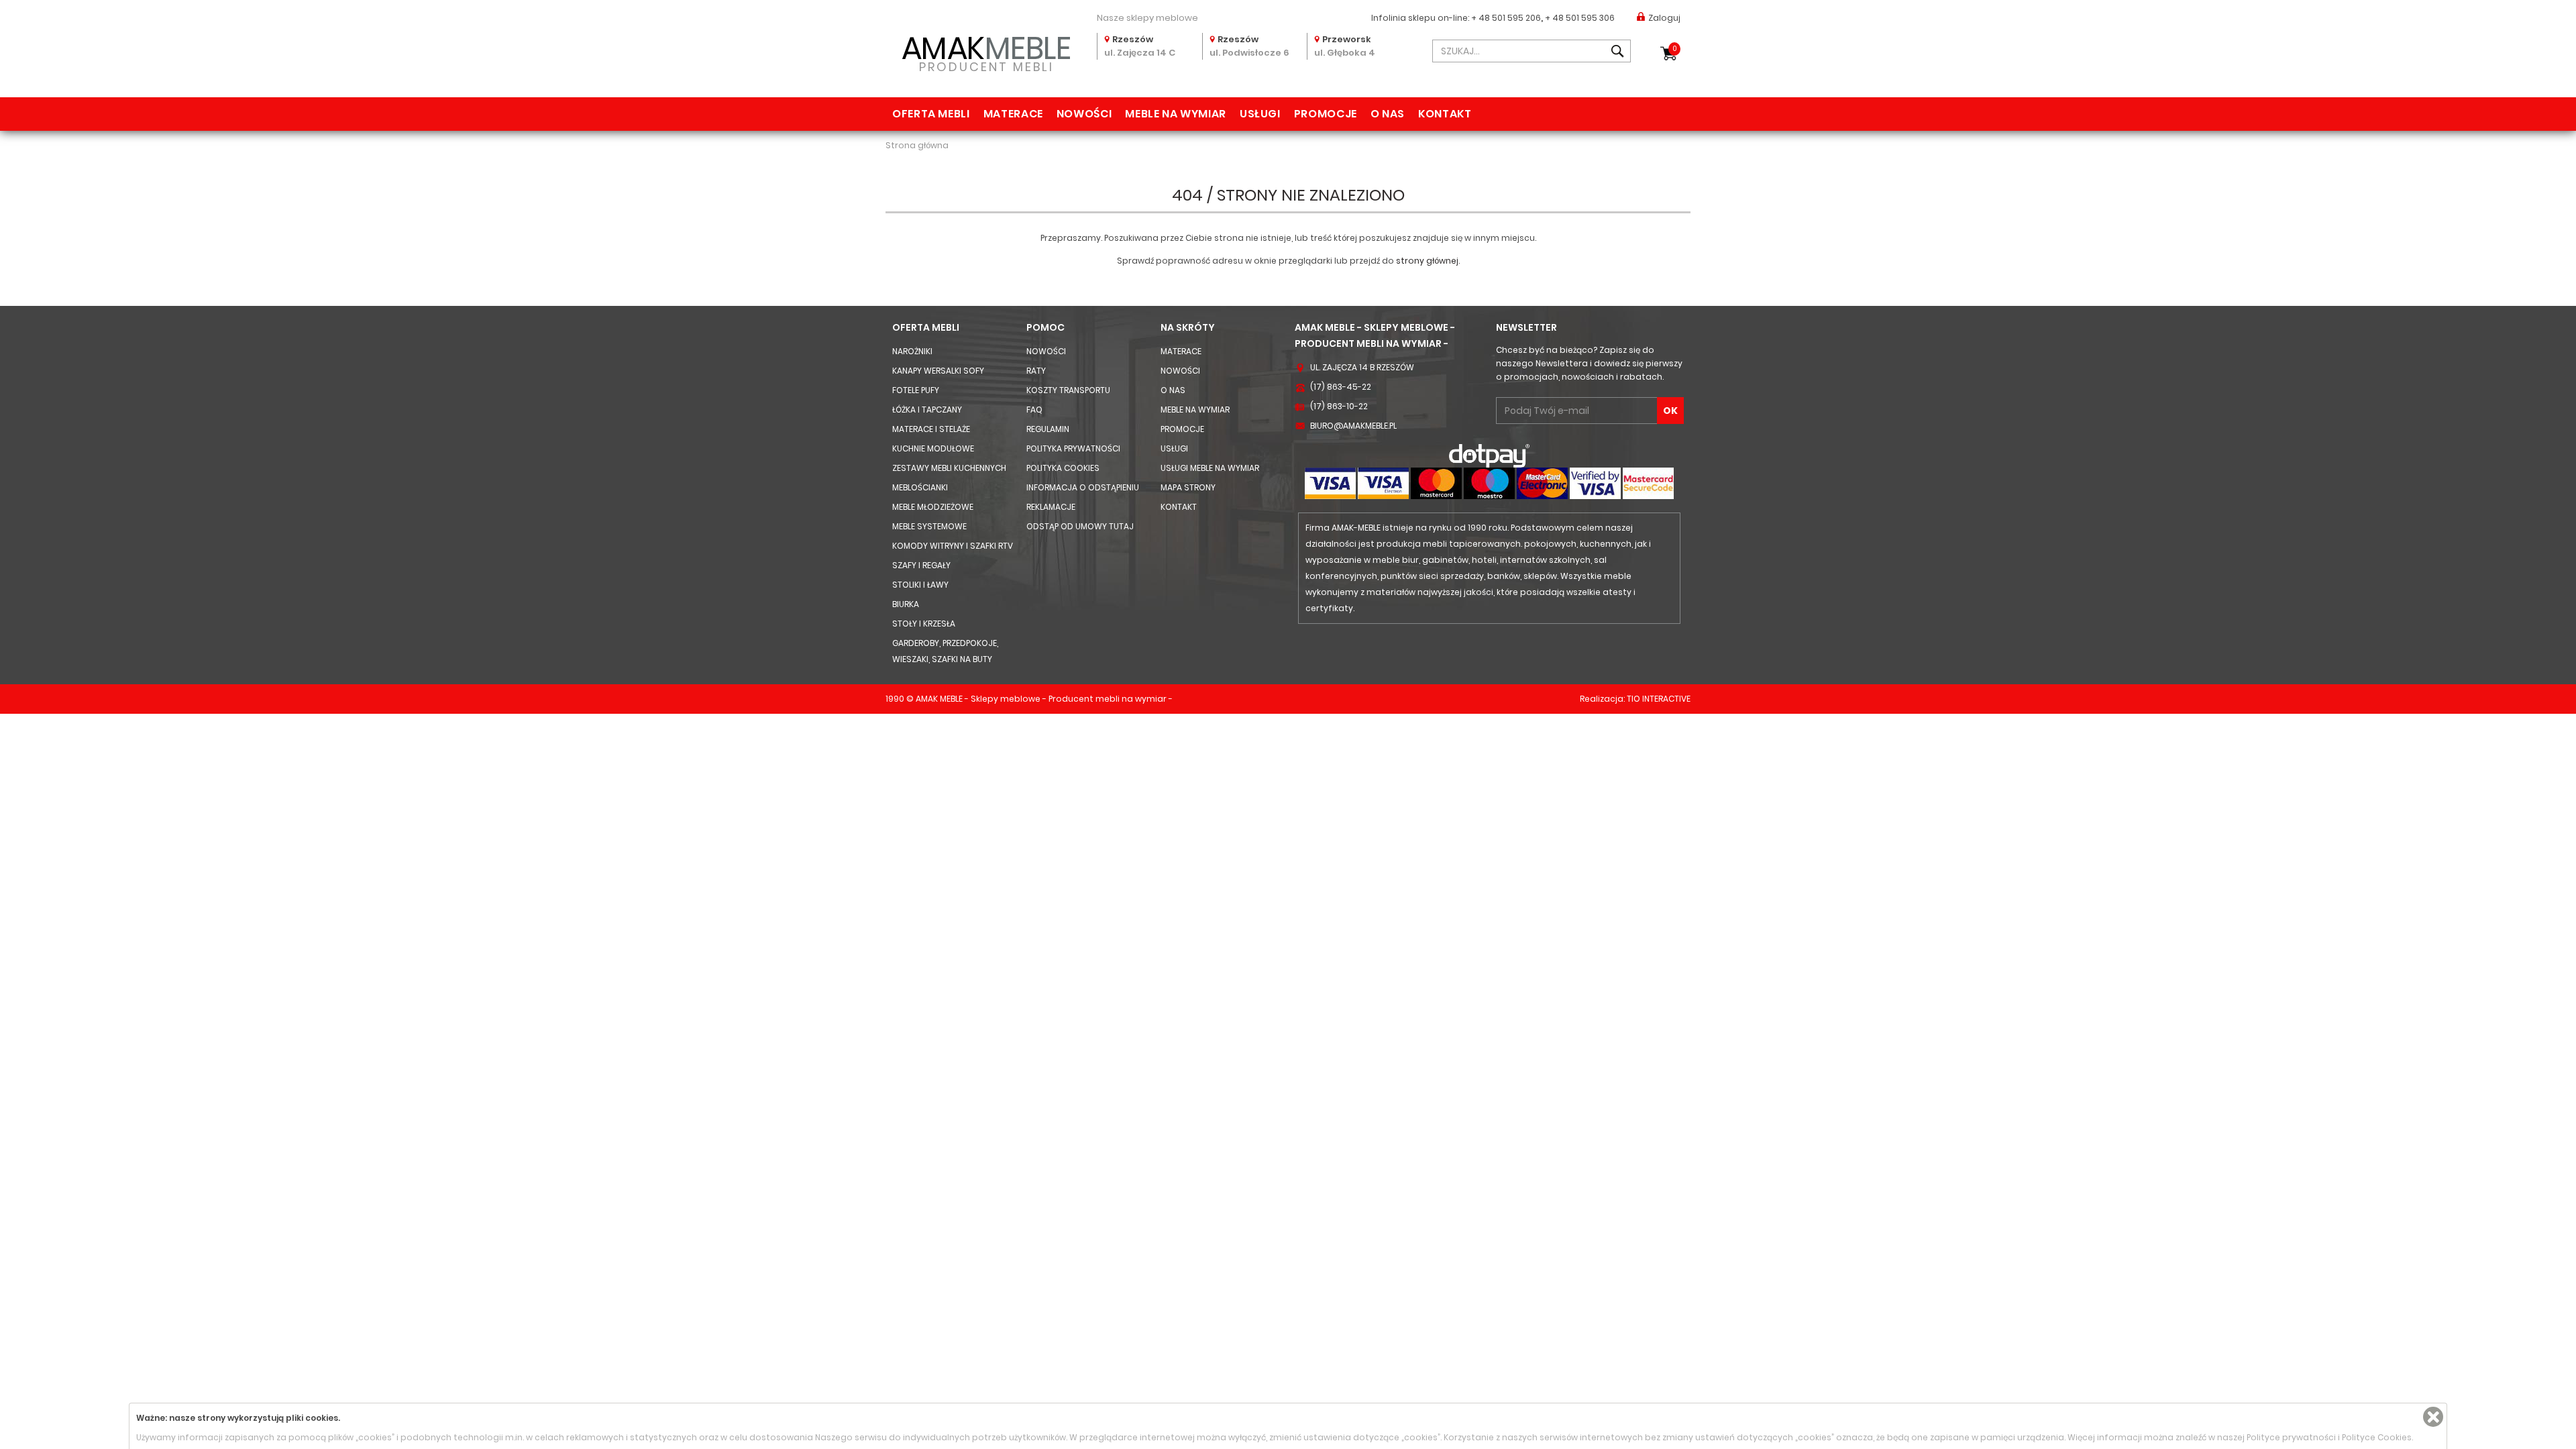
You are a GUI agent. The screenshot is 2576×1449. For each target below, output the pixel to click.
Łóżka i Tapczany (927, 410)
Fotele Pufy (916, 390)
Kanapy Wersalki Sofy (938, 371)
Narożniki (912, 351)
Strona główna (917, 145)
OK (1670, 411)
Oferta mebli (931, 114)
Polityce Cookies (2377, 1437)
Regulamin (1048, 429)
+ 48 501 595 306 (1580, 18)
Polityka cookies (1063, 468)
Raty (1036, 371)
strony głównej (1427, 261)
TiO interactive (1659, 699)
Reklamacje (1051, 507)
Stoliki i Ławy (920, 585)
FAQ (1034, 410)
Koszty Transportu (1068, 390)
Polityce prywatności (2291, 1437)
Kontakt (1445, 114)
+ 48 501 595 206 (1506, 18)
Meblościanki (920, 487)
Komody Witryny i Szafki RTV (953, 546)
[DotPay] (1489, 455)
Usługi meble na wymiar (1210, 468)
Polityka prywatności (1073, 448)
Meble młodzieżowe (933, 507)
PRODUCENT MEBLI (986, 51)
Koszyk (1675, 49)
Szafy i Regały (921, 565)
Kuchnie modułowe (933, 448)
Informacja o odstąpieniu (1083, 487)
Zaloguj (1664, 18)
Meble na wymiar (1176, 114)
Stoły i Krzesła (924, 624)
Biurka (906, 604)
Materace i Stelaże (931, 429)
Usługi (1260, 114)
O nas (1388, 114)
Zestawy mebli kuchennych (949, 468)
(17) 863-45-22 (1341, 387)
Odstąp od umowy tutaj (1080, 526)
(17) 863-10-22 (1339, 406)
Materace (1013, 114)
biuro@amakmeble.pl (1353, 426)
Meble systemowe (929, 526)
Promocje (1326, 114)
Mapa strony (1188, 487)
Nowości (1084, 114)
